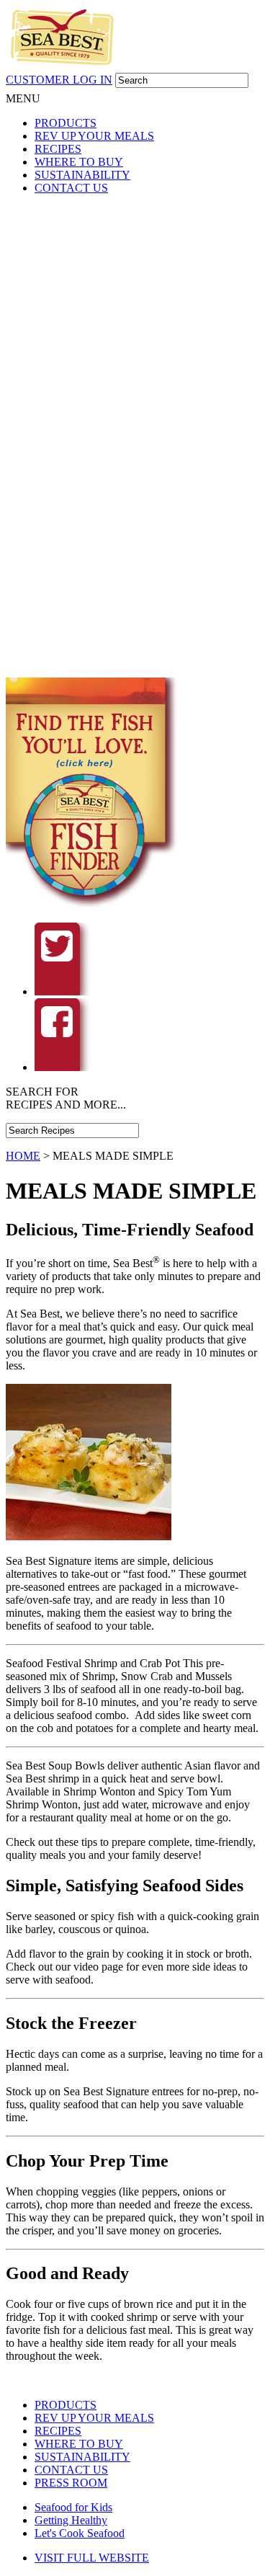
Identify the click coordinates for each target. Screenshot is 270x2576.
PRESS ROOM (71, 2483)
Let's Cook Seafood (80, 2533)
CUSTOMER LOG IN (59, 80)
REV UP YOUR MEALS (94, 136)
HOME (23, 1156)
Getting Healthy (71, 2520)
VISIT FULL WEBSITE (92, 2558)
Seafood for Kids (73, 2507)
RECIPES (58, 149)
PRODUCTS (66, 123)
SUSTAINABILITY (82, 175)
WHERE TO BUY (79, 162)
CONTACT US (71, 188)
